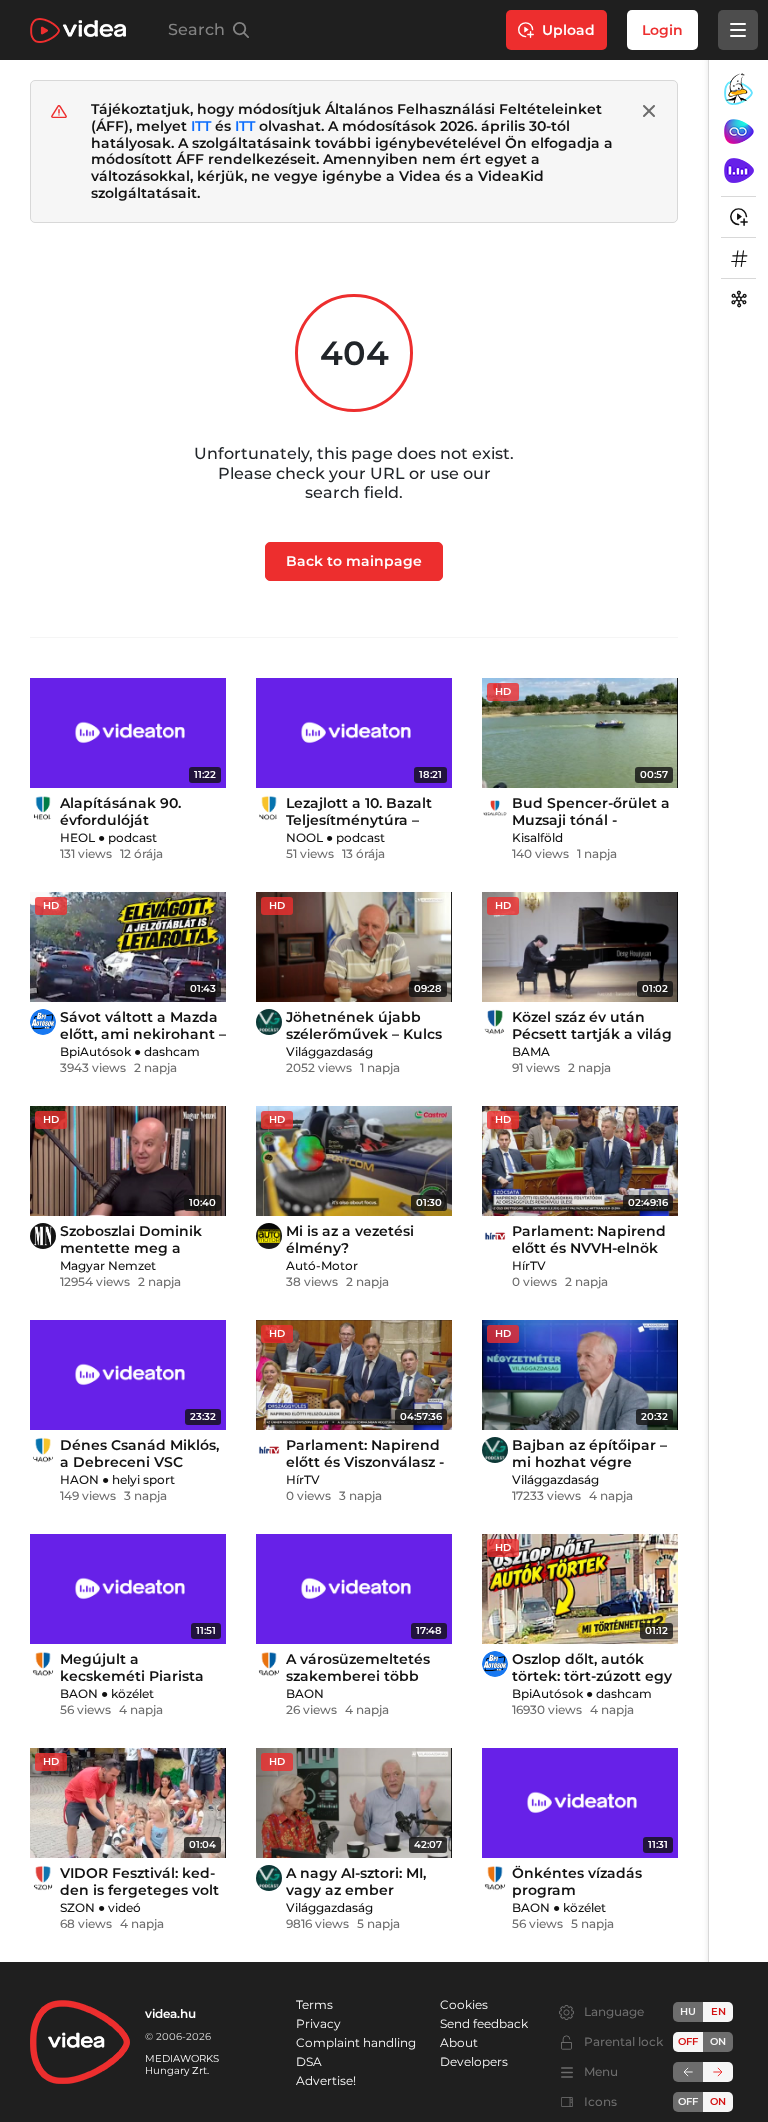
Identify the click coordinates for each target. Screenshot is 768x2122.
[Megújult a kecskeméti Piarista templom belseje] (128, 1589)
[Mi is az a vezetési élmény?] (354, 1161)
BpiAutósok (95, 1051)
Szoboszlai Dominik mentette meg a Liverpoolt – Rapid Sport (131, 1256)
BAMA (531, 1051)
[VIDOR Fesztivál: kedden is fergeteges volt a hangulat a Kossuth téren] (128, 1803)
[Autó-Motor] (269, 1236)
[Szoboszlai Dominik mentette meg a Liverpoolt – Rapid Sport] (128, 1161)
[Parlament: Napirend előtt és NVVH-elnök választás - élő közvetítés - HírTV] (580, 1161)
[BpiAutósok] (43, 1022)
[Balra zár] (688, 2072)
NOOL (304, 837)
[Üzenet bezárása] (649, 111)
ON (718, 2041)
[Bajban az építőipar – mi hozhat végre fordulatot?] (580, 1375)
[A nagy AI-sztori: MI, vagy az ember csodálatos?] (354, 1803)
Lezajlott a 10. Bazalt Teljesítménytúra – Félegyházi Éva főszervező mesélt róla (367, 828)
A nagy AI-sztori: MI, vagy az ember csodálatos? (356, 1890)
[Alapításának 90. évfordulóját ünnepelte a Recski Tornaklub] (128, 733)
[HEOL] (43, 808)
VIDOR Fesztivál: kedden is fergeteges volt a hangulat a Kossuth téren (139, 1898)
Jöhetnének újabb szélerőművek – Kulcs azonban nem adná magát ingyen (364, 1042)
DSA (309, 2061)
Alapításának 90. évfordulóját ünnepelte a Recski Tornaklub (130, 828)
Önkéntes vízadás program (577, 1881)
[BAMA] (495, 1022)
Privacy (318, 2023)
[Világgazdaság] (269, 1022)
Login (662, 30)
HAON (79, 1479)
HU (688, 2011)
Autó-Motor (322, 1265)
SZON (77, 1907)
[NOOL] (269, 808)
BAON (79, 1693)
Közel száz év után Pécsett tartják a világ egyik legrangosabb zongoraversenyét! (592, 1042)
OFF (688, 2101)
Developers (474, 2061)
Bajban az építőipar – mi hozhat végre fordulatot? (589, 1462)
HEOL (77, 837)
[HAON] (43, 1450)
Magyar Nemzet (108, 1265)
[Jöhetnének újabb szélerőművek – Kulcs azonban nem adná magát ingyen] (354, 947)
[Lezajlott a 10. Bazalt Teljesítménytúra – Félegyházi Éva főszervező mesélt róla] (354, 733)
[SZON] (43, 1878)
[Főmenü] (738, 30)
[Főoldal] (78, 30)
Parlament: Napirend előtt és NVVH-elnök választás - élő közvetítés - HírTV (589, 1256)
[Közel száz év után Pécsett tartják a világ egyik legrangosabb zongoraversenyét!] (580, 947)
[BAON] (43, 1664)
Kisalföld (537, 837)
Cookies (464, 2004)
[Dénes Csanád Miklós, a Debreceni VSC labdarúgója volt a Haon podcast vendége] (128, 1375)
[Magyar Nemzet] (43, 1236)
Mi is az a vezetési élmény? (350, 1239)
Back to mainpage (354, 561)
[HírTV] (495, 1236)
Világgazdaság (329, 1051)
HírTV (529, 1265)
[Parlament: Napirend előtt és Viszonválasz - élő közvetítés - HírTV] (354, 1375)
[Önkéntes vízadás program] (580, 1803)
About (459, 2042)
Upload (568, 30)
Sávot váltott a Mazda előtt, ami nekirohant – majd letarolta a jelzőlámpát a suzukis (143, 1042)
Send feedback (484, 2023)
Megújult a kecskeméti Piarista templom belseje (132, 1676)
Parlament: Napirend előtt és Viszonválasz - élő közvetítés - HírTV (365, 1462)
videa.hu (170, 2013)
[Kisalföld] (495, 808)
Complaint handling (356, 2042)
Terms (314, 2004)
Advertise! (326, 2080)
